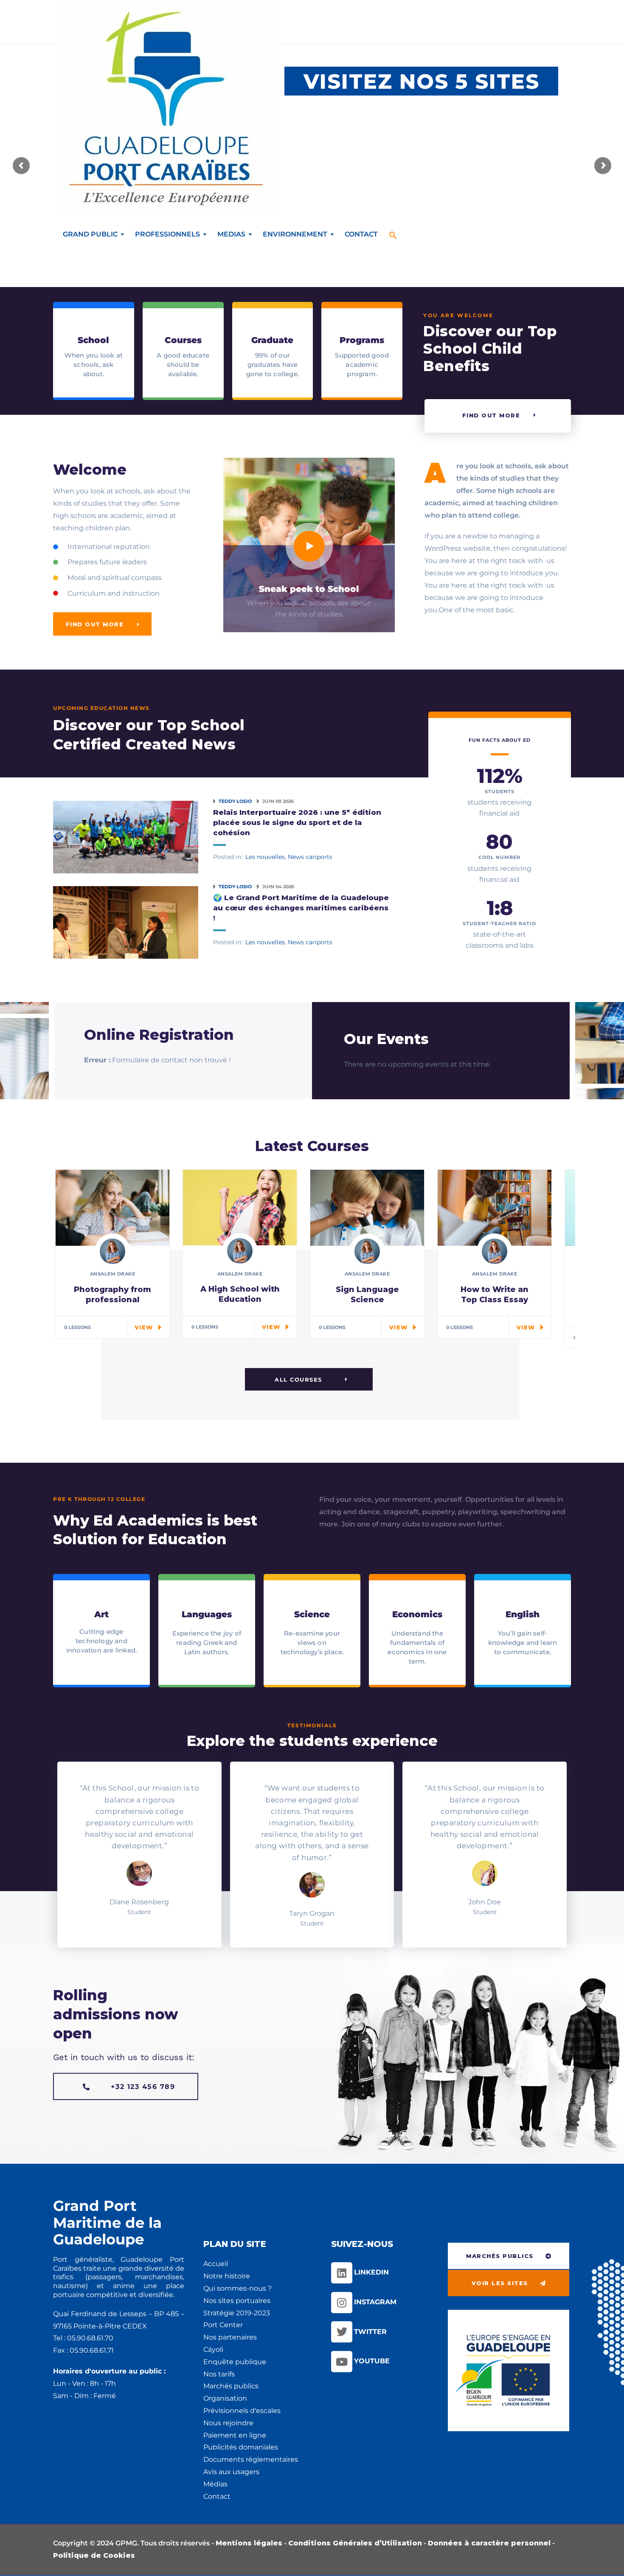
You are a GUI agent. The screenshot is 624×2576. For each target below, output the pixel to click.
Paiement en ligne (235, 2435)
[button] (393, 230)
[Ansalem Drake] (112, 1251)
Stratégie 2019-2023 (237, 2313)
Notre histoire (227, 2276)
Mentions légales (249, 2543)
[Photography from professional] (112, 1207)
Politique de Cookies (94, 2555)
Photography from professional (112, 1295)
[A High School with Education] (240, 1207)
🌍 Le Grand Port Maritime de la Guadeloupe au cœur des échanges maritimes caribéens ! (301, 908)
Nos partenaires (230, 2337)
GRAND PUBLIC (90, 234)
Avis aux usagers (231, 2472)
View (144, 1327)
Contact (217, 2496)
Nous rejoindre (228, 2423)
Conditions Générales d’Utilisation (355, 2543)
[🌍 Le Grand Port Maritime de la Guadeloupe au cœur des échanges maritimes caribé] (126, 922)
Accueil (216, 2264)
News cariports (310, 857)
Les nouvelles (265, 857)
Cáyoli (213, 2349)
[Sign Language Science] (367, 1207)
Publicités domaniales (241, 2447)
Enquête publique (235, 2362)
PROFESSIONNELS (167, 234)
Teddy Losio (236, 801)
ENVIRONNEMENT (295, 234)
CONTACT (361, 234)
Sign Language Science (367, 1295)
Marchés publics (231, 2386)
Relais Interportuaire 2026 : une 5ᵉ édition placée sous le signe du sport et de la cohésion (297, 822)
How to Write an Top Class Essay (495, 1295)
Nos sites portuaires (237, 2301)
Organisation (225, 2398)
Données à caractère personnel (489, 2543)
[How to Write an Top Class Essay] (495, 1207)
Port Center (223, 2325)
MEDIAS (231, 234)
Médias (215, 2484)
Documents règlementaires (251, 2459)
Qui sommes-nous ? (238, 2288)
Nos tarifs (219, 2374)
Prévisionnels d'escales (242, 2411)
